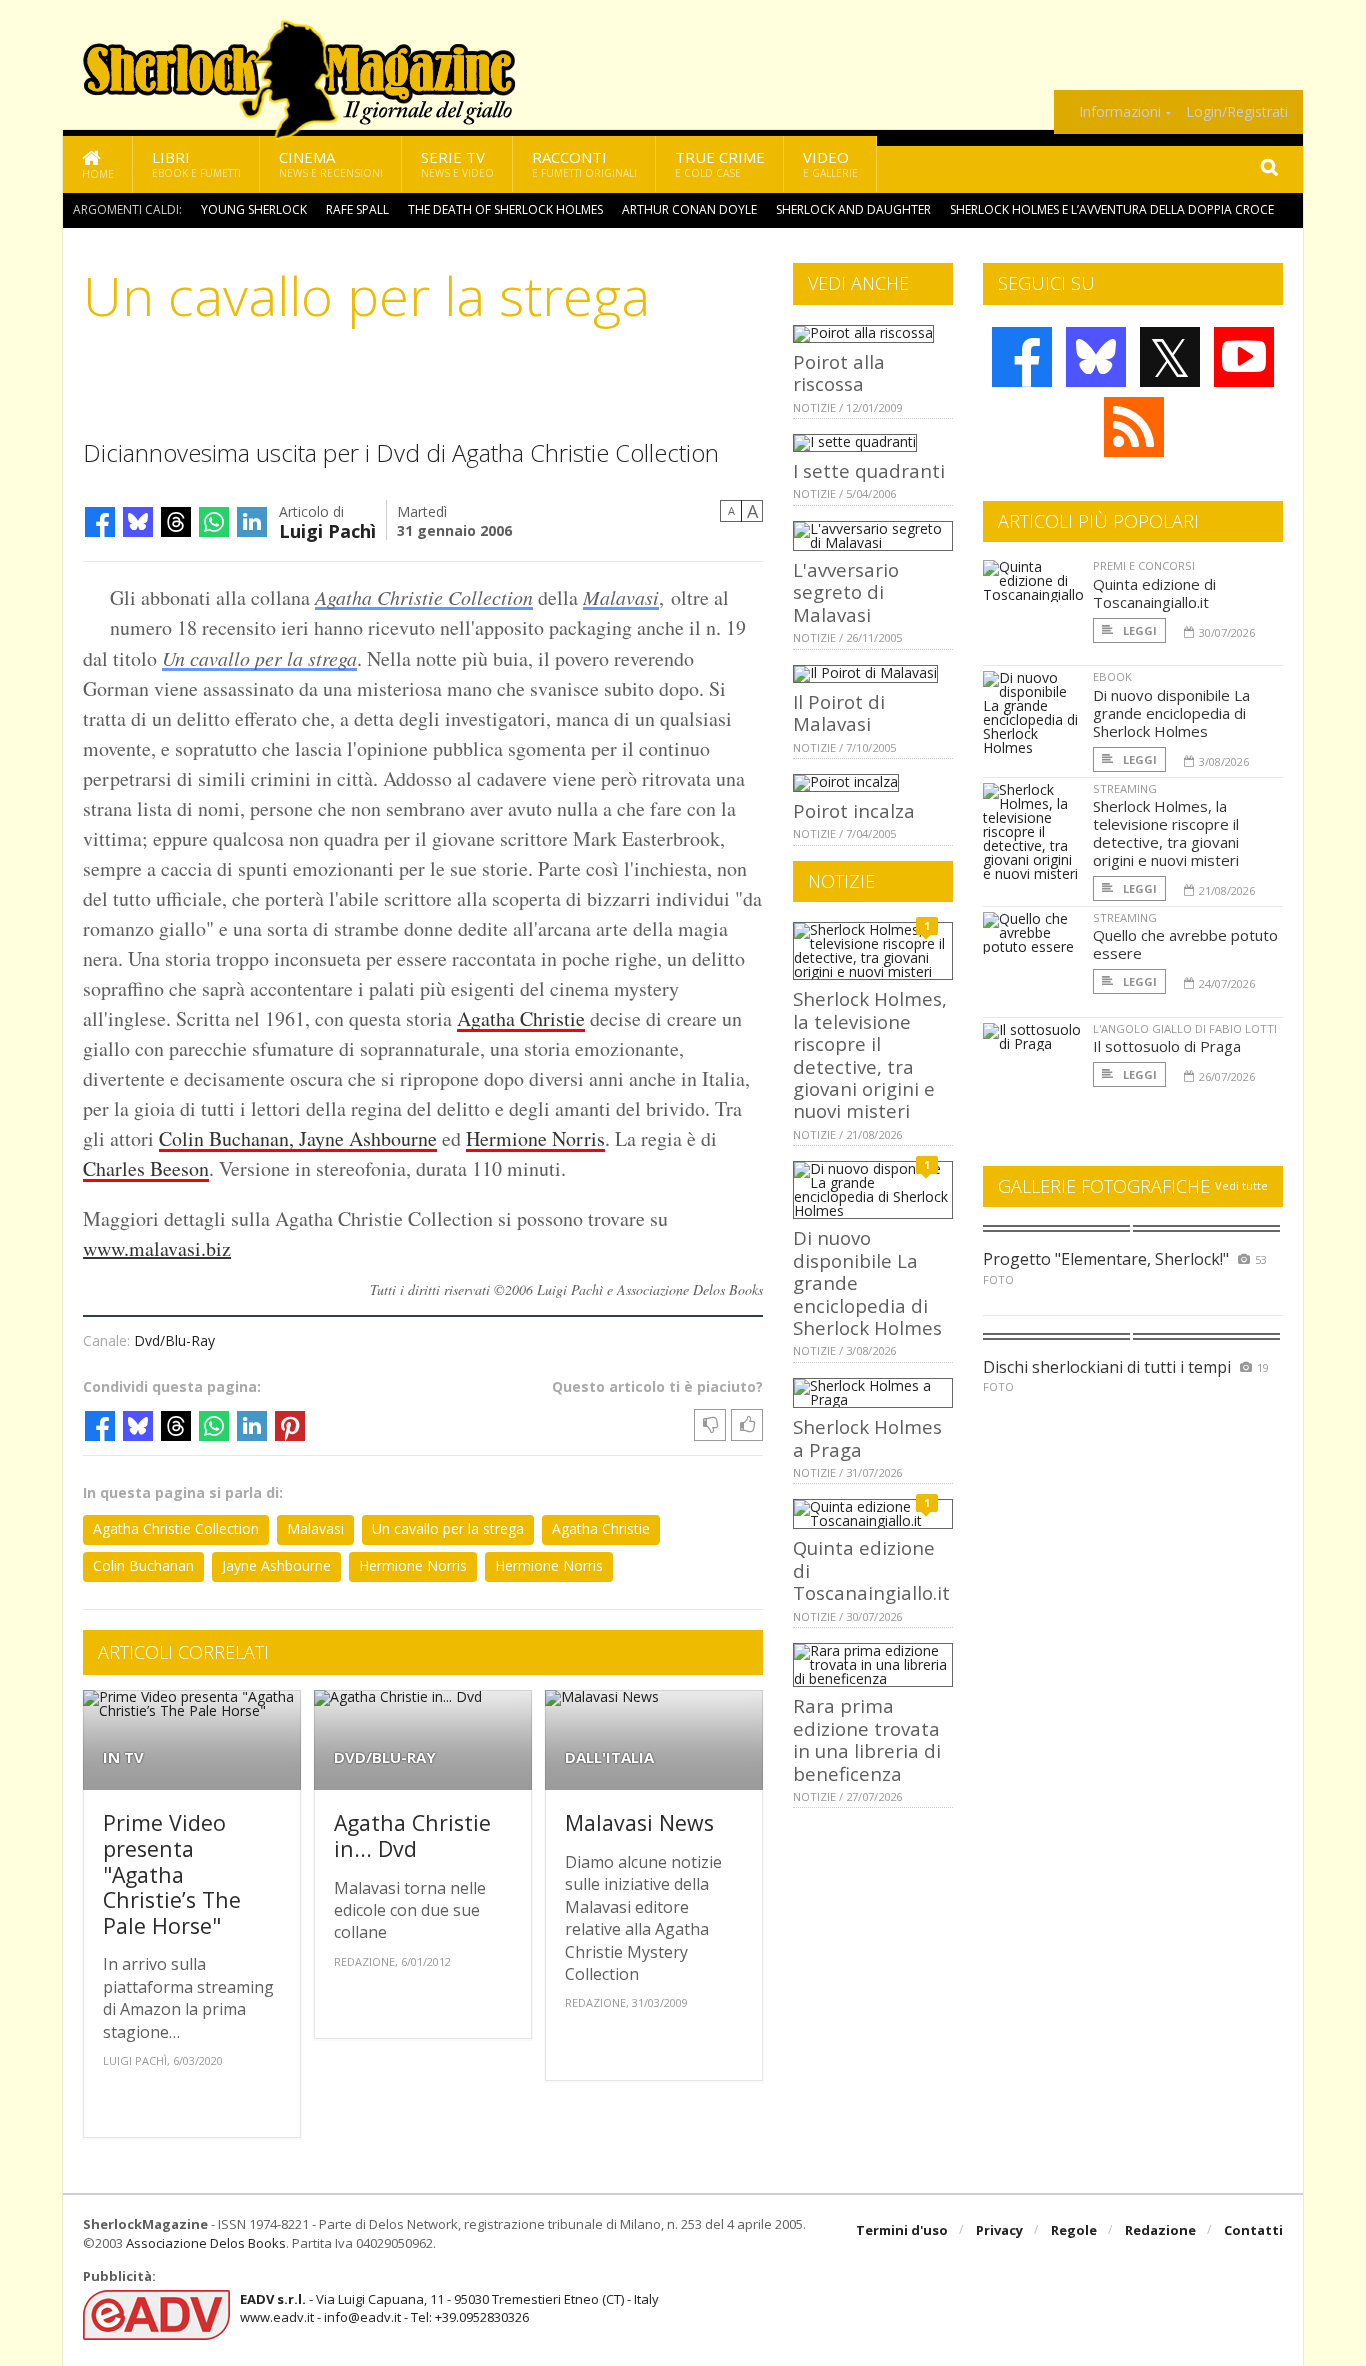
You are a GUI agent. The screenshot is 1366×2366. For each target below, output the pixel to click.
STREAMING (1125, 788)
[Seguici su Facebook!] (1022, 357)
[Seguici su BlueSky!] (1096, 357)
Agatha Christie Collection (424, 597)
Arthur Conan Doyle (689, 209)
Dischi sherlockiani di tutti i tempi (1107, 1367)
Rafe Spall (357, 209)
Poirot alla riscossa (839, 372)
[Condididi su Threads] (176, 522)
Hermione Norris (535, 1138)
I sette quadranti (869, 470)
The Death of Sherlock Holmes (505, 209)
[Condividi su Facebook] (100, 522)
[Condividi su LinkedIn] (252, 522)
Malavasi (621, 597)
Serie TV (457, 163)
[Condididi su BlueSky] (138, 522)
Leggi (1138, 630)
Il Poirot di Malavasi (839, 712)
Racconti (584, 163)
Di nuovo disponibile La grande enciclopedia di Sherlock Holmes (1171, 713)
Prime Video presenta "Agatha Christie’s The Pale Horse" (172, 1873)
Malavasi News (639, 1822)
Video (830, 163)
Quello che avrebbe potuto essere (1185, 944)
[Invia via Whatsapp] (214, 522)
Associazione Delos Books (206, 2243)
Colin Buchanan (143, 1565)
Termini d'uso (902, 2230)
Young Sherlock (254, 209)
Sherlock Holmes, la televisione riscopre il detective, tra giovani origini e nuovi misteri (870, 1054)
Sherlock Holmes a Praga (867, 1437)
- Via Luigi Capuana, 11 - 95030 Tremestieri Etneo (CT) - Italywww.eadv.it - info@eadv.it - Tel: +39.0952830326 (449, 2308)
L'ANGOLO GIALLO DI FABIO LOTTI (1185, 1028)
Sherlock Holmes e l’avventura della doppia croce (1112, 209)
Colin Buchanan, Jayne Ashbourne (298, 1138)
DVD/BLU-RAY (385, 1757)
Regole (1074, 2230)
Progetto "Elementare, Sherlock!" (1106, 1259)
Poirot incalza (854, 810)
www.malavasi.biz (157, 1248)
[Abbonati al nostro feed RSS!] (1134, 427)
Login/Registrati (1237, 112)
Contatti (1253, 2230)
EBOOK (1112, 676)
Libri (196, 163)
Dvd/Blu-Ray (174, 1340)
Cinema (331, 163)
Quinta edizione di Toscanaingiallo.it (1154, 593)
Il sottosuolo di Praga (1167, 1046)
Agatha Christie (521, 1018)
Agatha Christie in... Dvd (412, 1835)
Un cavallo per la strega (259, 658)
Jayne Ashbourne (276, 1565)
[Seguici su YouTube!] (1244, 357)
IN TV (123, 1757)
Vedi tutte (1241, 1185)
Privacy (999, 2230)
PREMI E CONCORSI (1144, 565)
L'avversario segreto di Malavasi (846, 592)
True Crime (720, 163)
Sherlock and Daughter (853, 209)
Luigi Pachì (327, 529)
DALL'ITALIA (609, 1757)
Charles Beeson (146, 1168)
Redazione (1160, 2230)
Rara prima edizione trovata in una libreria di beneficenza (867, 1739)
